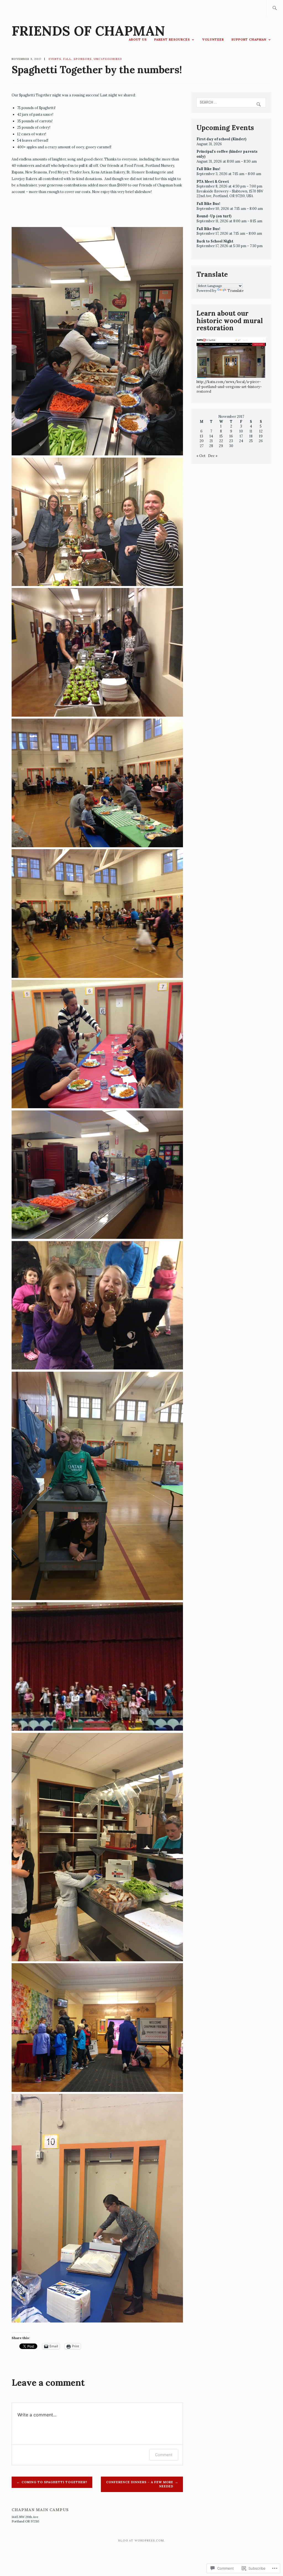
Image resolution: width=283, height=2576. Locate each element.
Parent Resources (172, 39)
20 (202, 441)
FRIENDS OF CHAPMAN (88, 31)
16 (231, 436)
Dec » (213, 456)
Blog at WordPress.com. (141, 2541)
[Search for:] (275, 8)
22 (221, 441)
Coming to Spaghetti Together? (54, 2482)
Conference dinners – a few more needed (140, 2484)
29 (221, 446)
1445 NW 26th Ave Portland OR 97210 (25, 2519)
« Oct (201, 456)
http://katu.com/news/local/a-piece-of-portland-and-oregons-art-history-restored (229, 386)
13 (201, 436)
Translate (236, 291)
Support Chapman (249, 39)
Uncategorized (108, 59)
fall (67, 59)
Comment (164, 2455)
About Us (138, 39)
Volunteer (213, 39)
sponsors (83, 59)
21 (211, 441)
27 (202, 446)
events (55, 59)
